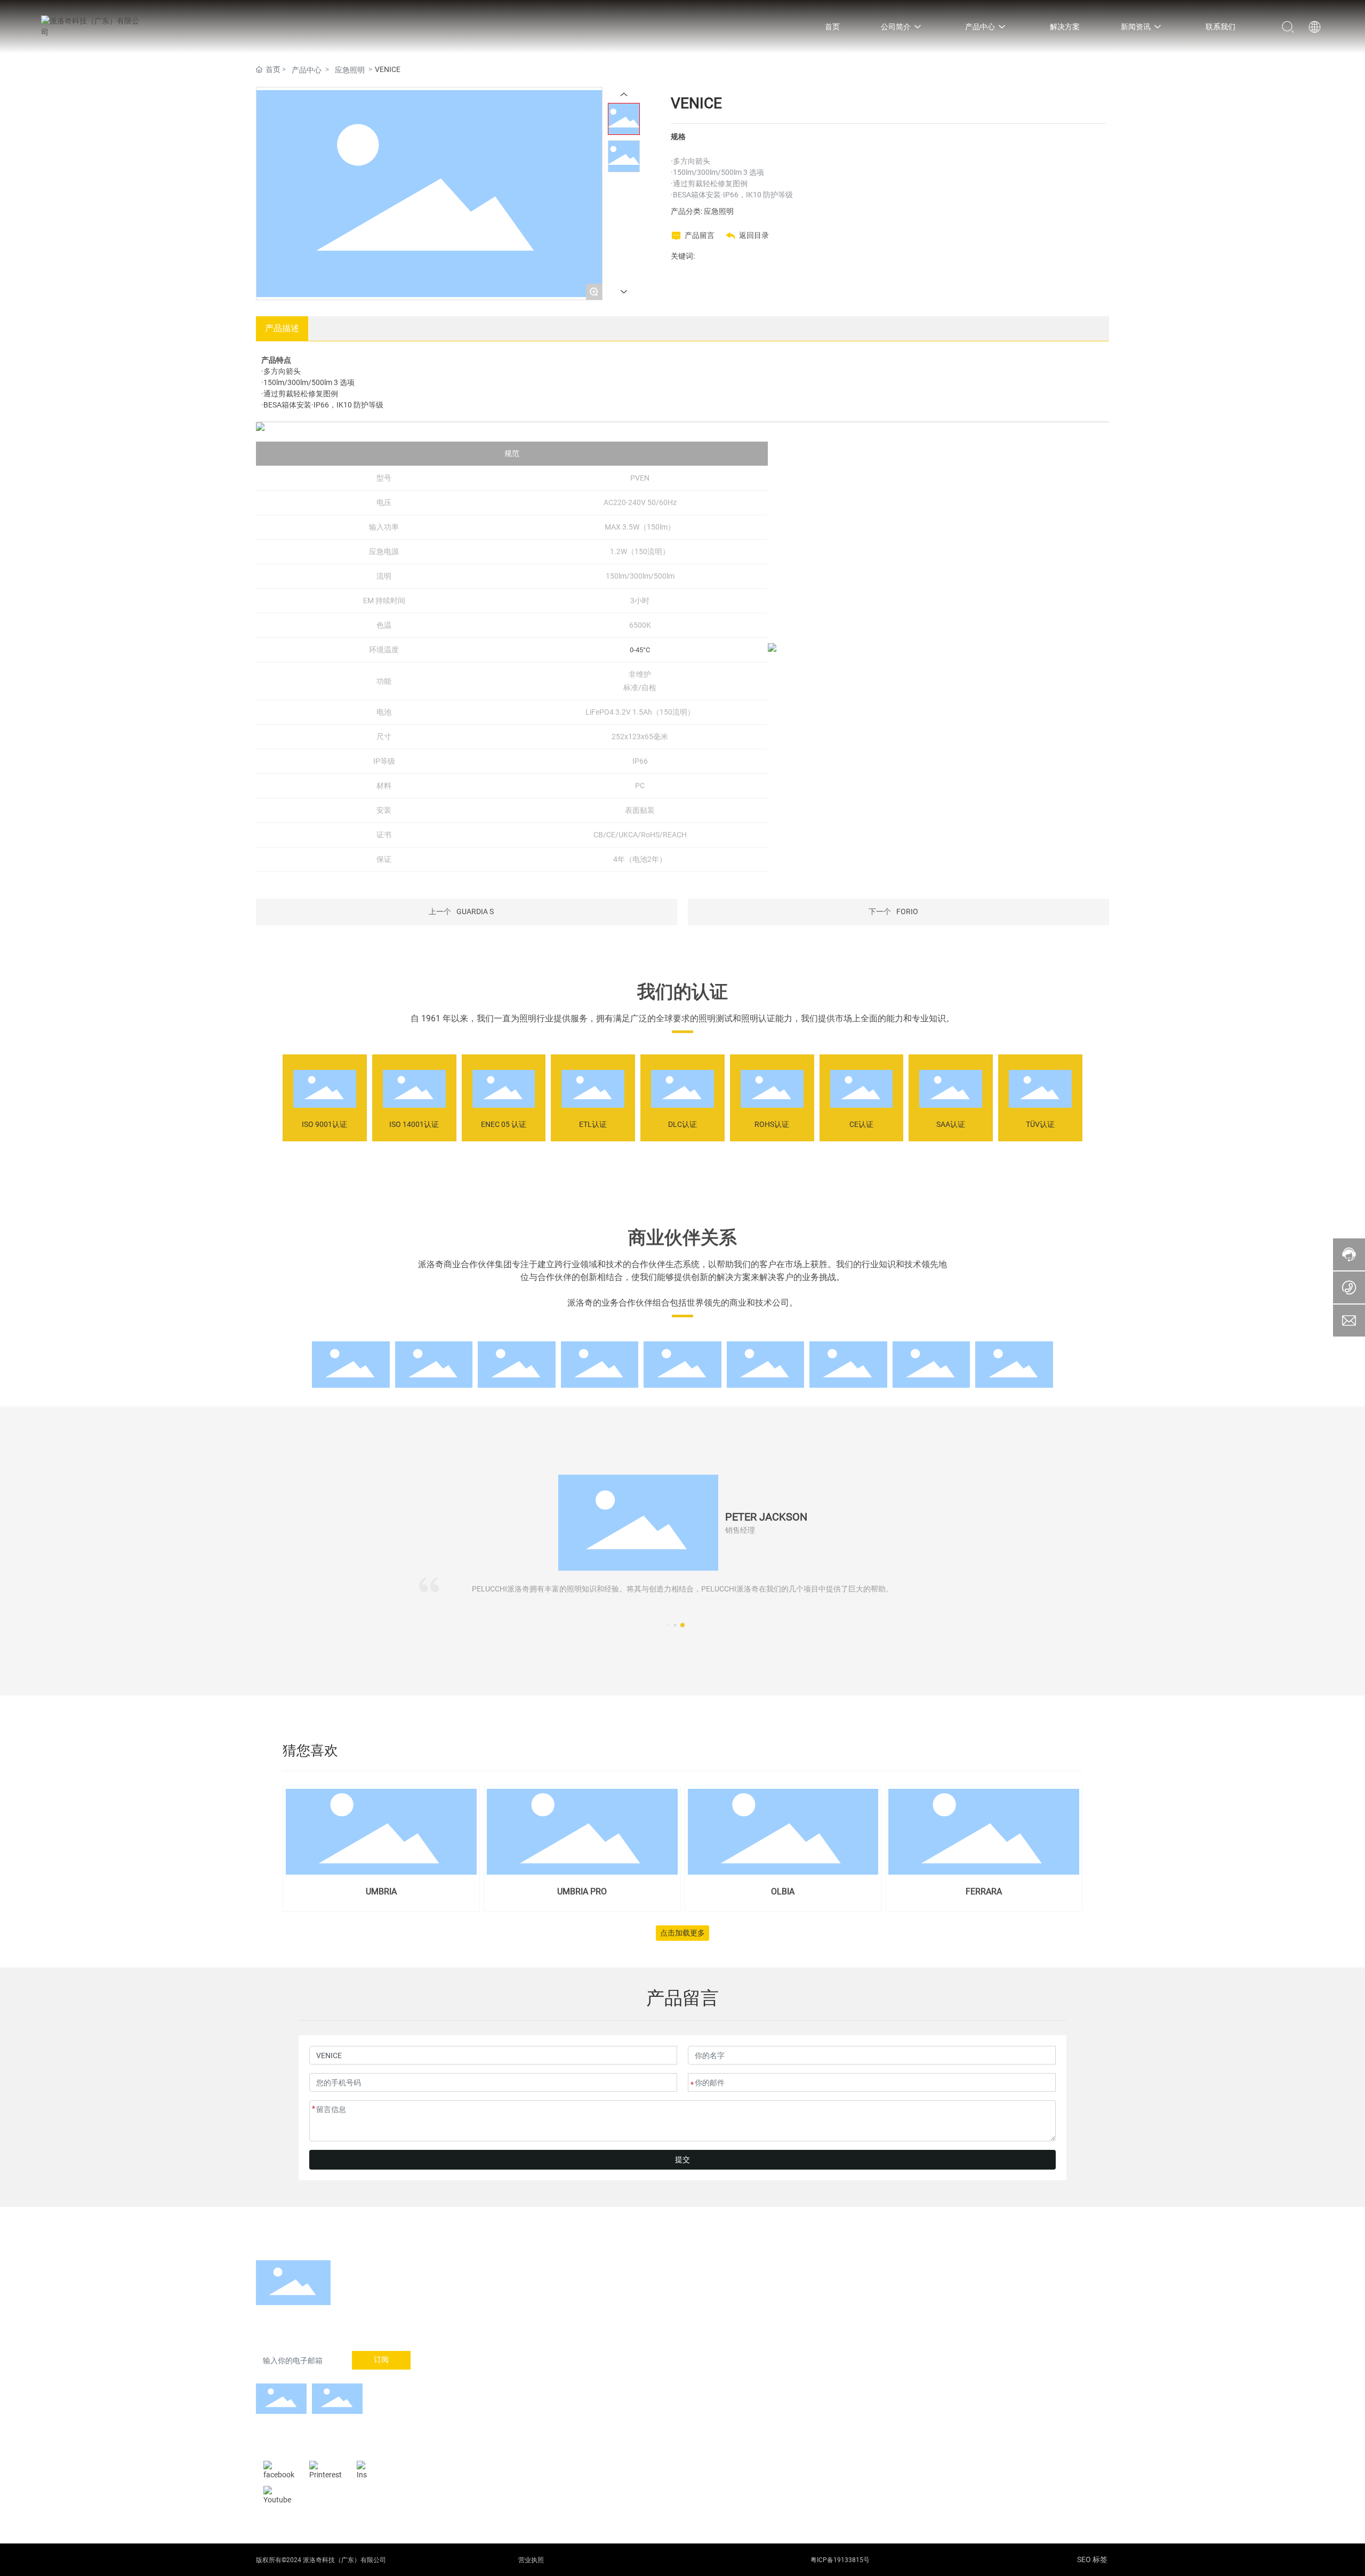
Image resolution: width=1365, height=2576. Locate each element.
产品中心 (307, 70)
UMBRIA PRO (582, 1891)
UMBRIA (381, 1891)
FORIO (907, 911)
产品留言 (700, 235)
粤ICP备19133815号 (840, 2560)
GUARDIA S (475, 911)
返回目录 (754, 235)
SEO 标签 (1092, 2559)
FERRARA (984, 1891)
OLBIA (783, 1891)
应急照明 (350, 70)
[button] (682, 1625)
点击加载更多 (682, 1933)
